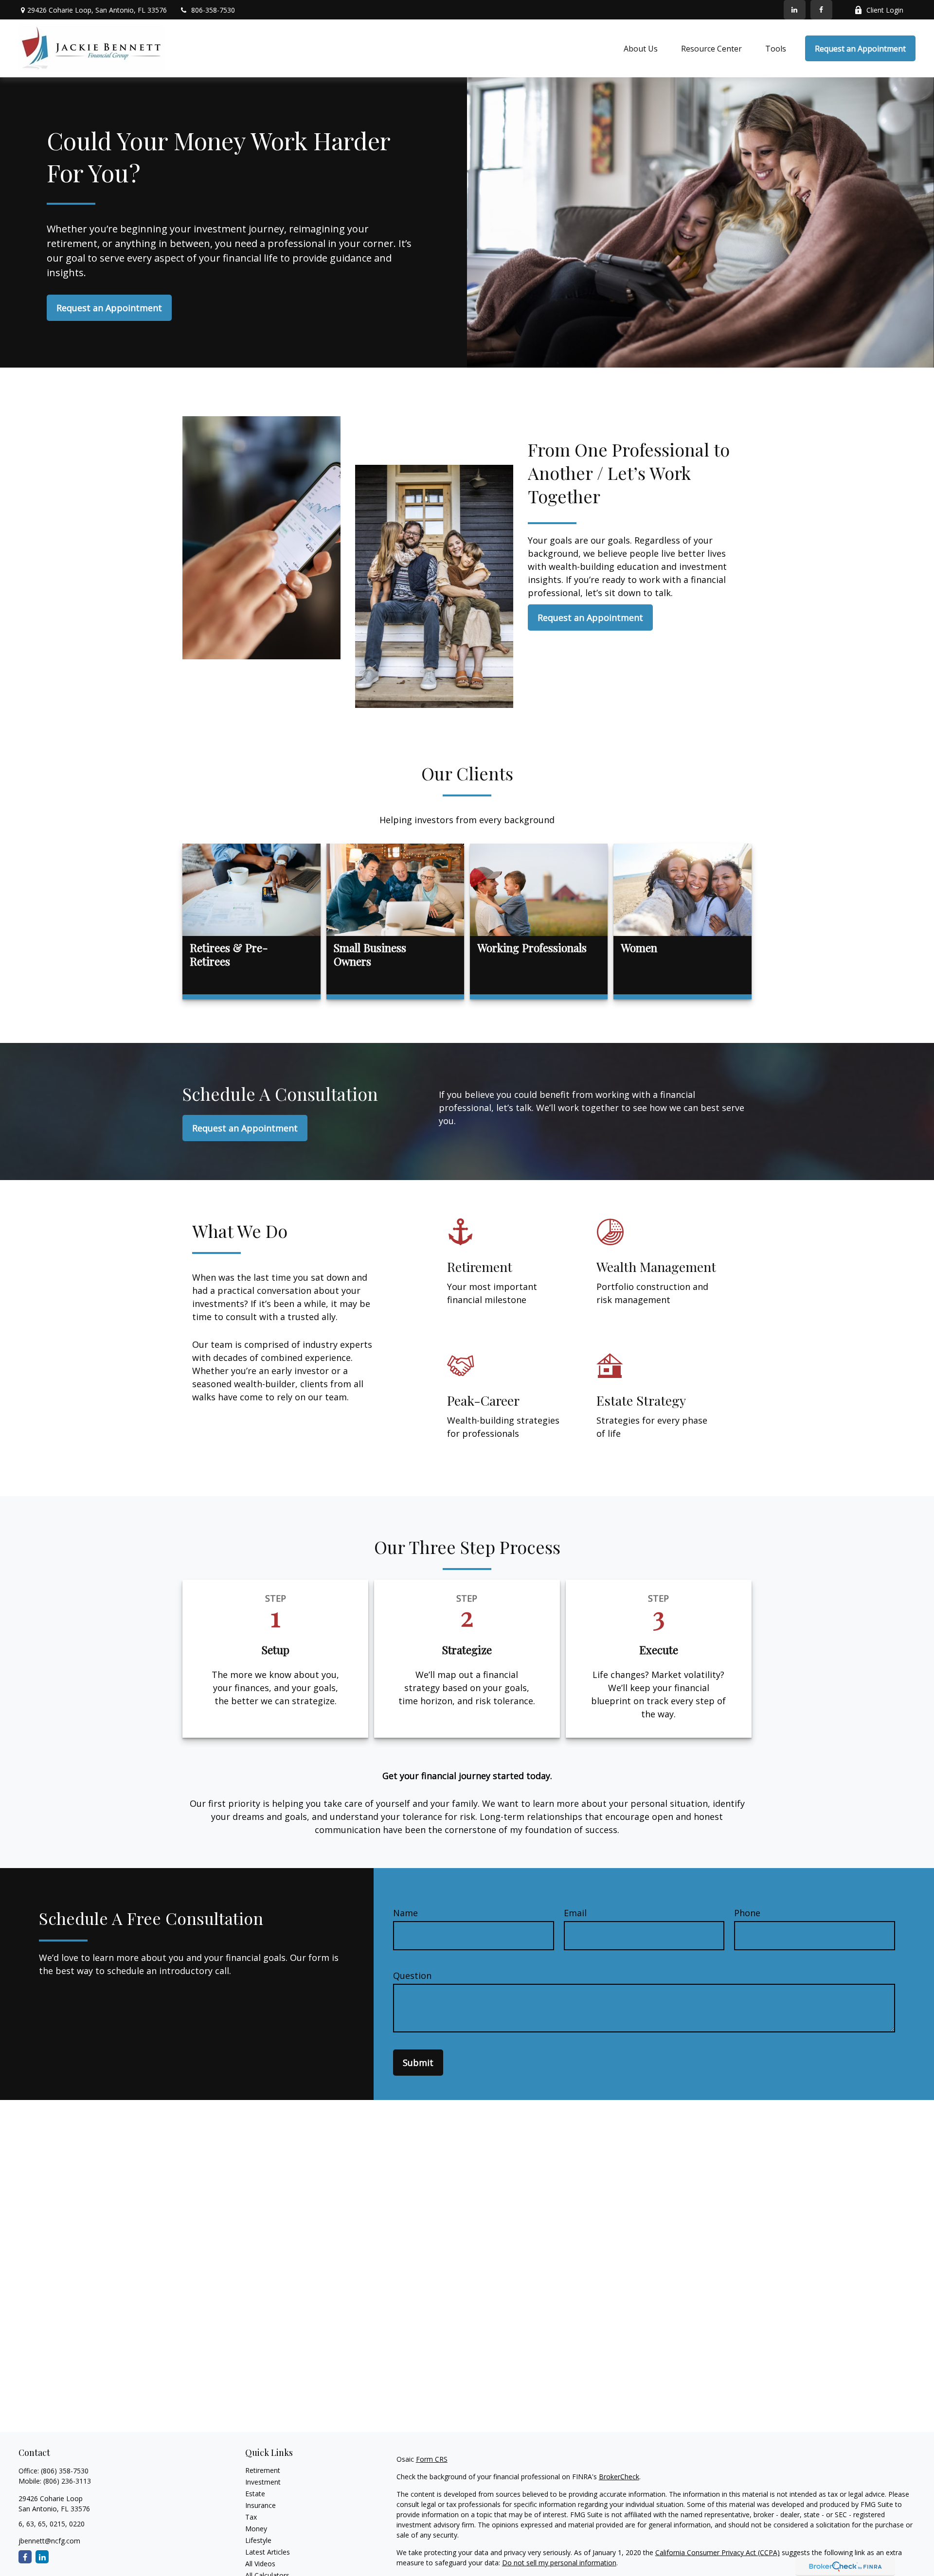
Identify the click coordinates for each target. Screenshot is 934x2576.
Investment (263, 2482)
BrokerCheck (619, 2477)
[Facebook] (821, 10)
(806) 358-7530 (65, 2471)
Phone (747, 1913)
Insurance (260, 2505)
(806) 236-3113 (67, 2481)
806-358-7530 (213, 10)
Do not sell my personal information (559, 2563)
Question (412, 1976)
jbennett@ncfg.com (49, 2541)
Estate (255, 2494)
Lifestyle (258, 2540)
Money (256, 2529)
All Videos (260, 2564)
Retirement (263, 2470)
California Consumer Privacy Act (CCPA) (718, 2552)
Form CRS (432, 2459)
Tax (251, 2517)
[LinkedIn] (795, 10)
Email (575, 1913)
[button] (641, 49)
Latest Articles (268, 2552)
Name (405, 1913)
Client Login (885, 10)
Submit (418, 2063)
